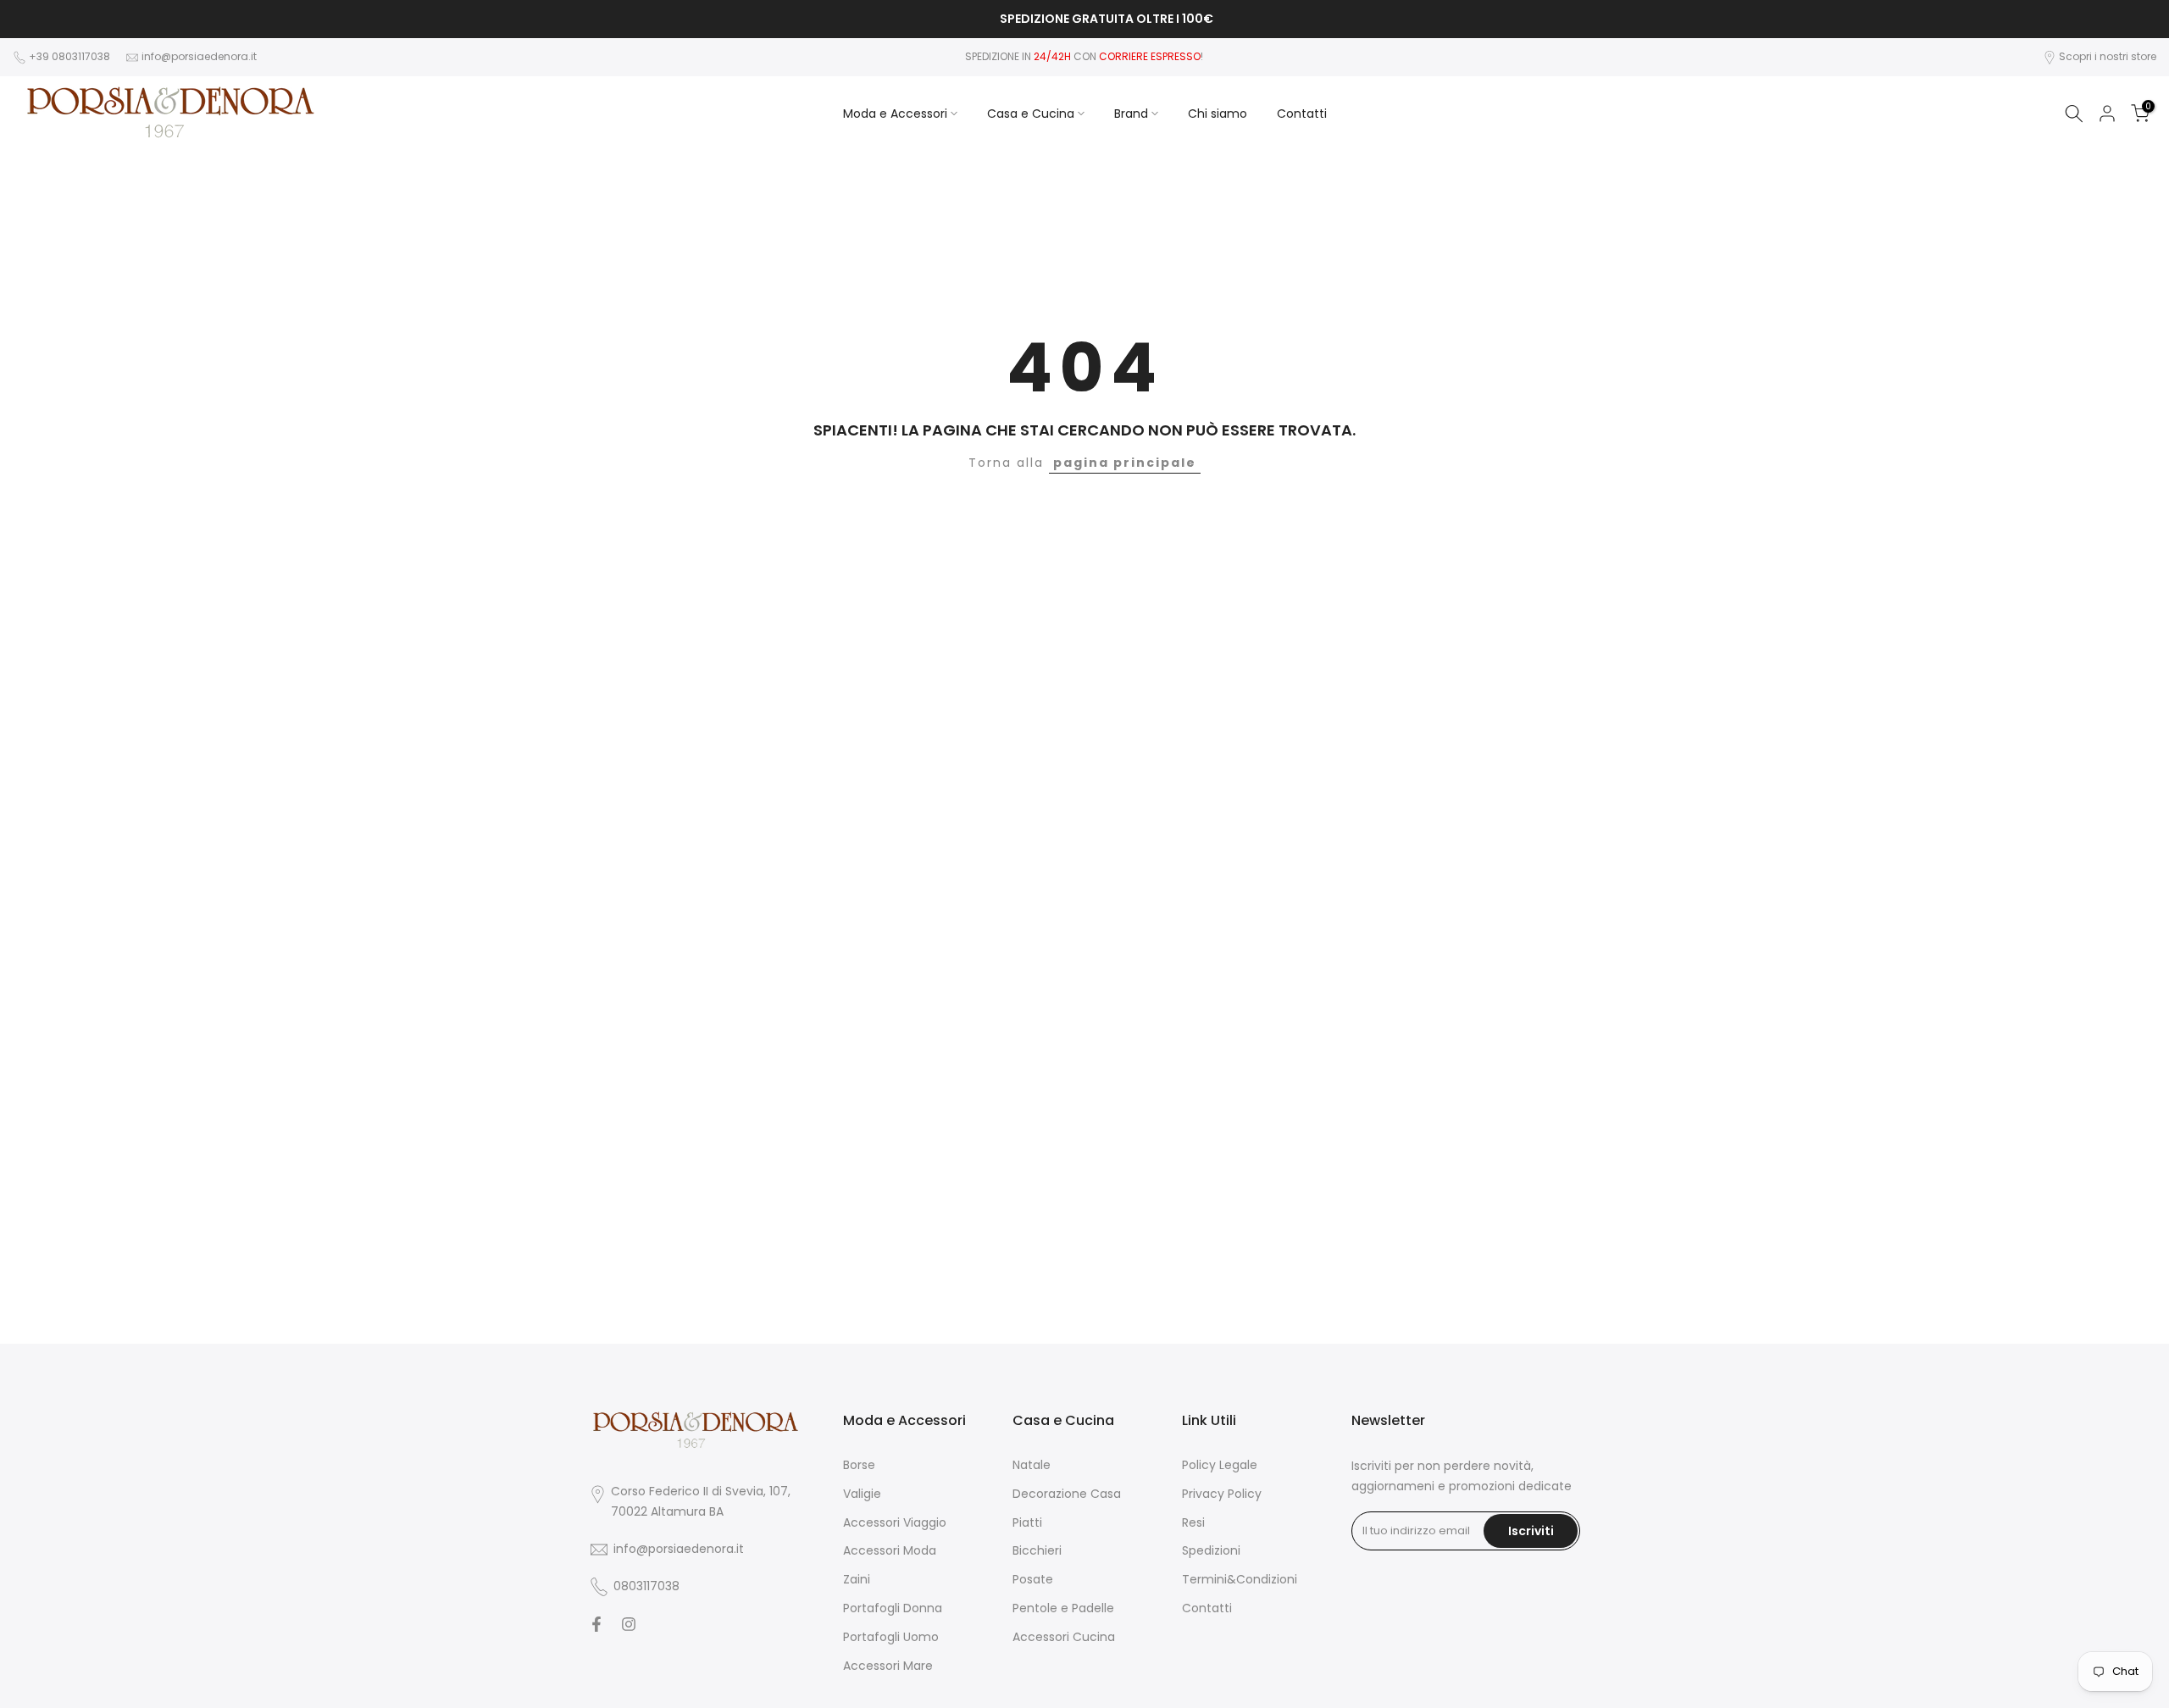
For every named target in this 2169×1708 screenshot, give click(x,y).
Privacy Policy (1222, 1494)
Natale (1032, 1465)
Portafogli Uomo (891, 1637)
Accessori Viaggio (895, 1523)
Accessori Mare (888, 1666)
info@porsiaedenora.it (199, 56)
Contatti (1302, 114)
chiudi (38, 19)
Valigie (862, 1494)
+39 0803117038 (71, 56)
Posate (1033, 1580)
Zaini (857, 1580)
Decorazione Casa (1067, 1494)
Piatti (1027, 1523)
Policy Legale (1220, 1465)
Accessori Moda (890, 1551)
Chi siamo (1218, 114)
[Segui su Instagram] (629, 1624)
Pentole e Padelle (1063, 1608)
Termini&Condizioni (1240, 1580)
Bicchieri (1037, 1551)
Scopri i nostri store (2108, 56)
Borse (859, 1465)
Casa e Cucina (1031, 114)
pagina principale (1125, 463)
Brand (1131, 114)
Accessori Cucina (1064, 1637)
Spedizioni (1211, 1551)
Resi (1193, 1523)
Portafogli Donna (893, 1608)
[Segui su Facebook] (596, 1624)
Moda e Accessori (895, 114)
